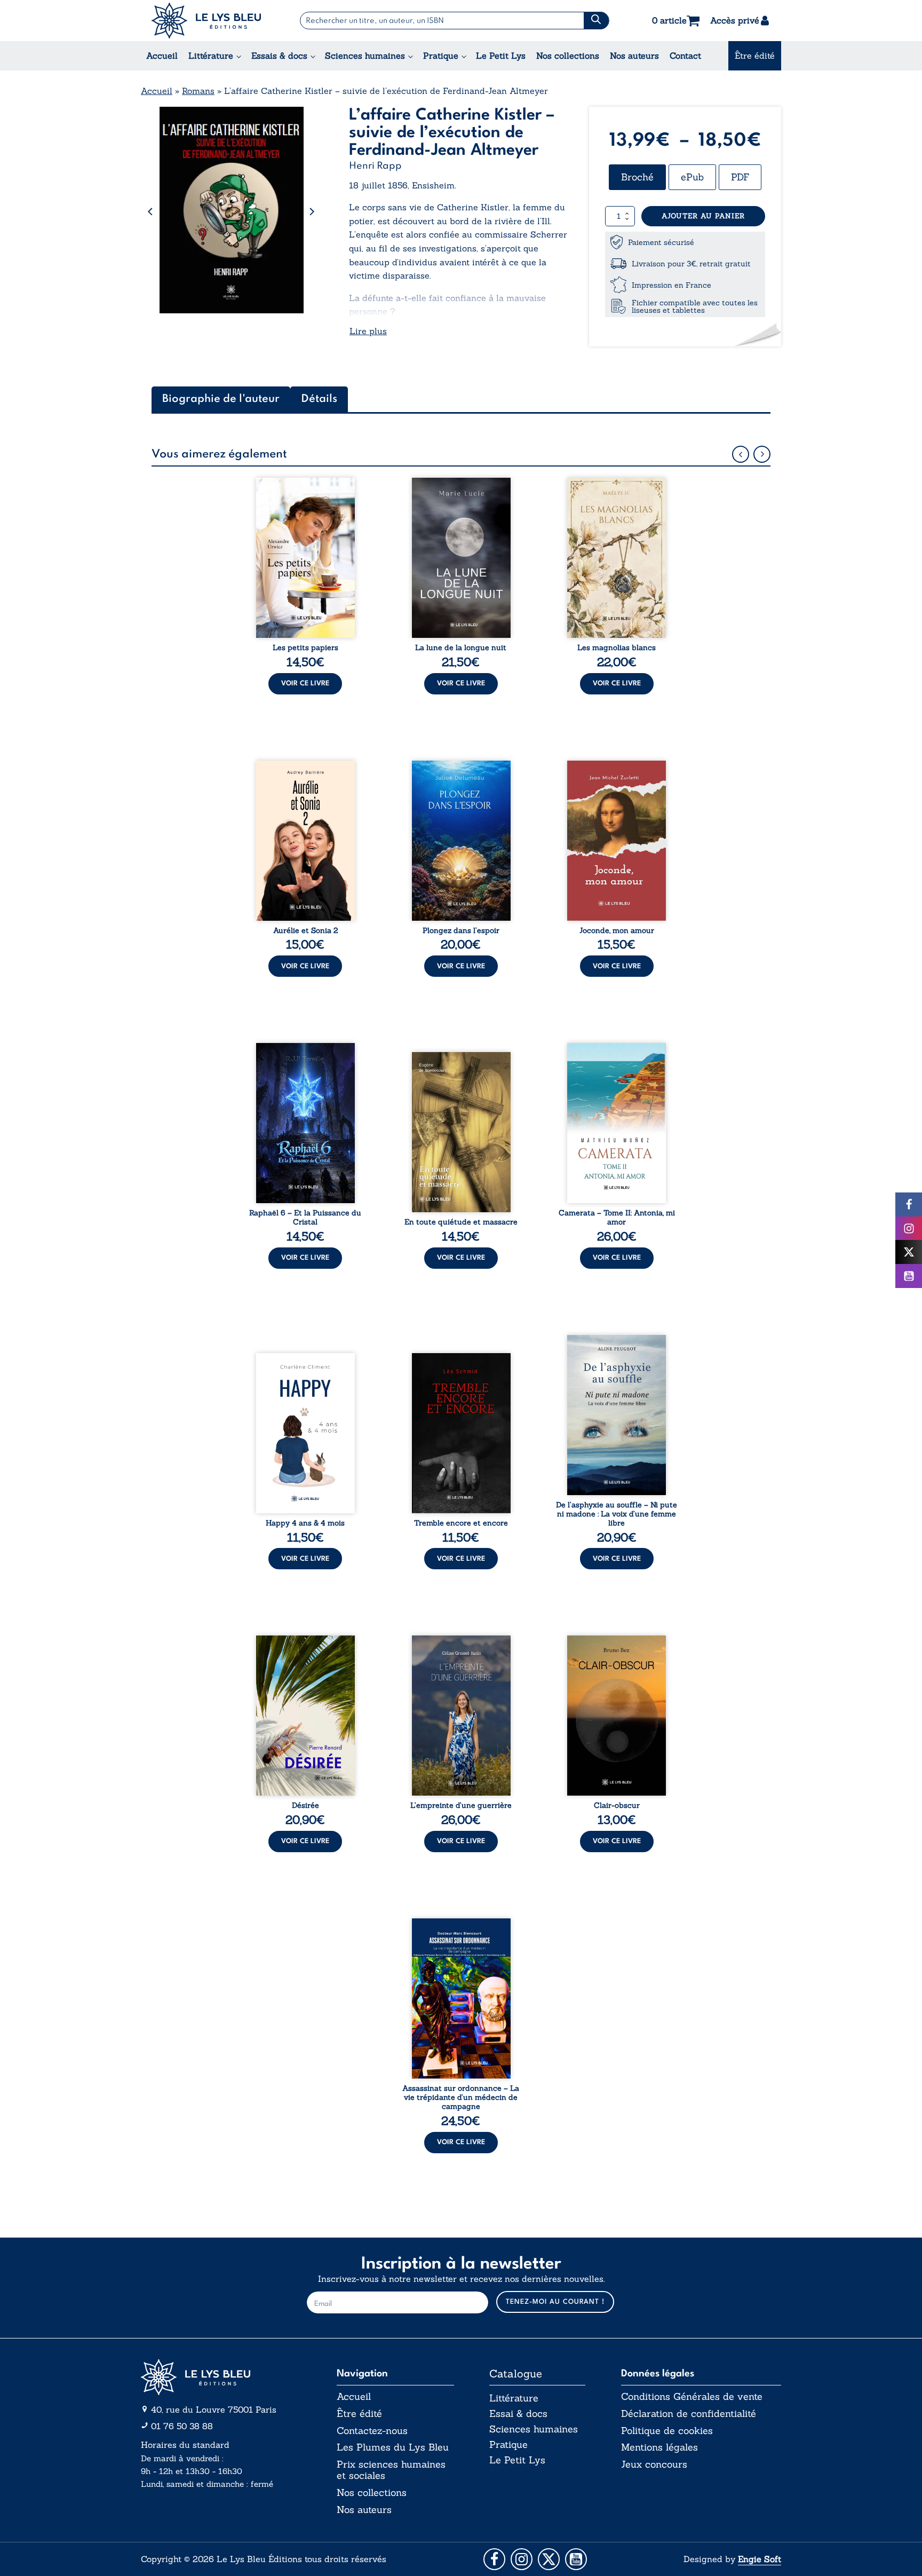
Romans (198, 91)
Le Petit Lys (501, 56)
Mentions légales (659, 2447)
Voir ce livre (305, 683)
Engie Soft (760, 2559)
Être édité (755, 56)
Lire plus (368, 331)
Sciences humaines (365, 56)
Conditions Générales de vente (692, 2397)
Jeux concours (654, 2464)
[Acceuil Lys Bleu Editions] (206, 21)
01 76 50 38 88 (182, 2426)
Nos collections (568, 56)
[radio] (637, 177)
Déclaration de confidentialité (689, 2414)
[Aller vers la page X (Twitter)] (549, 2559)
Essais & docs (279, 56)
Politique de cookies (667, 2431)
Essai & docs (518, 2413)
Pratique (441, 56)
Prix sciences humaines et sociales (391, 2470)
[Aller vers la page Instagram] (522, 2559)
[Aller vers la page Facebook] (494, 2559)
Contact (685, 56)
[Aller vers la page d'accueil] (221, 2377)
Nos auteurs (634, 56)
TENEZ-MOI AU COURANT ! (555, 2302)
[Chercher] (596, 21)
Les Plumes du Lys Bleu (393, 2447)
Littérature (211, 56)
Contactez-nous (372, 2431)
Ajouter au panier (703, 216)
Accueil (162, 56)
